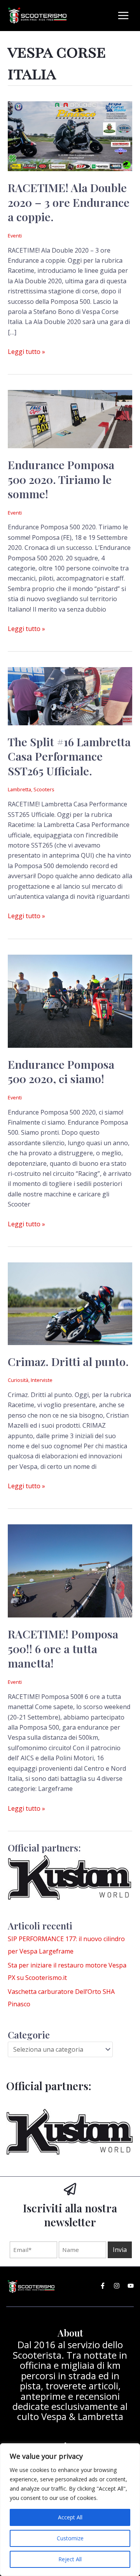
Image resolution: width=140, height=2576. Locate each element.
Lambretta (19, 789)
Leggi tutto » (26, 351)
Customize (70, 2538)
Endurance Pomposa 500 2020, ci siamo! (61, 1071)
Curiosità (18, 1380)
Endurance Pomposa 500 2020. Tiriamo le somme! (61, 479)
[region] (70, 2510)
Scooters (44, 789)
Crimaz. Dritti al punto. (68, 1361)
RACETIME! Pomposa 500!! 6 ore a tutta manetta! (63, 1648)
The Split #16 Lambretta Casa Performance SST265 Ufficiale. (69, 756)
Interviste (42, 1380)
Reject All (70, 2559)
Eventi (15, 236)
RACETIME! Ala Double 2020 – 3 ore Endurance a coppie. (69, 202)
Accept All (70, 2517)
